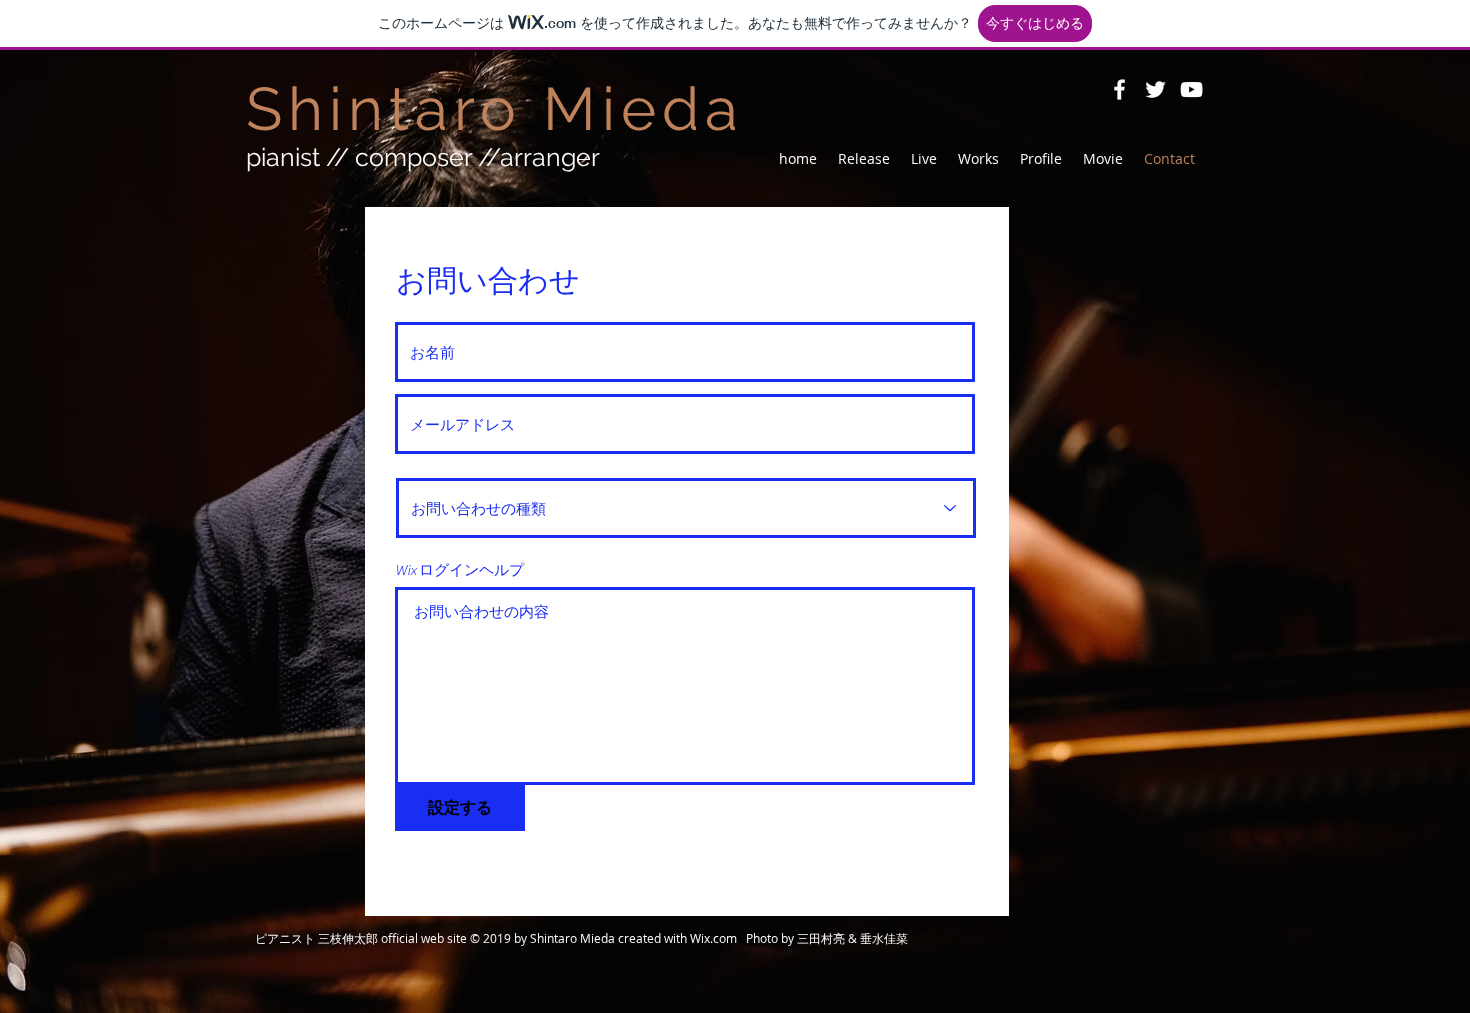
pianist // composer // (423, 157)
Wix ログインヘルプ (459, 570)
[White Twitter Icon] (1155, 89)
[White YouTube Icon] (1191, 89)
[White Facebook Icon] (1119, 89)
